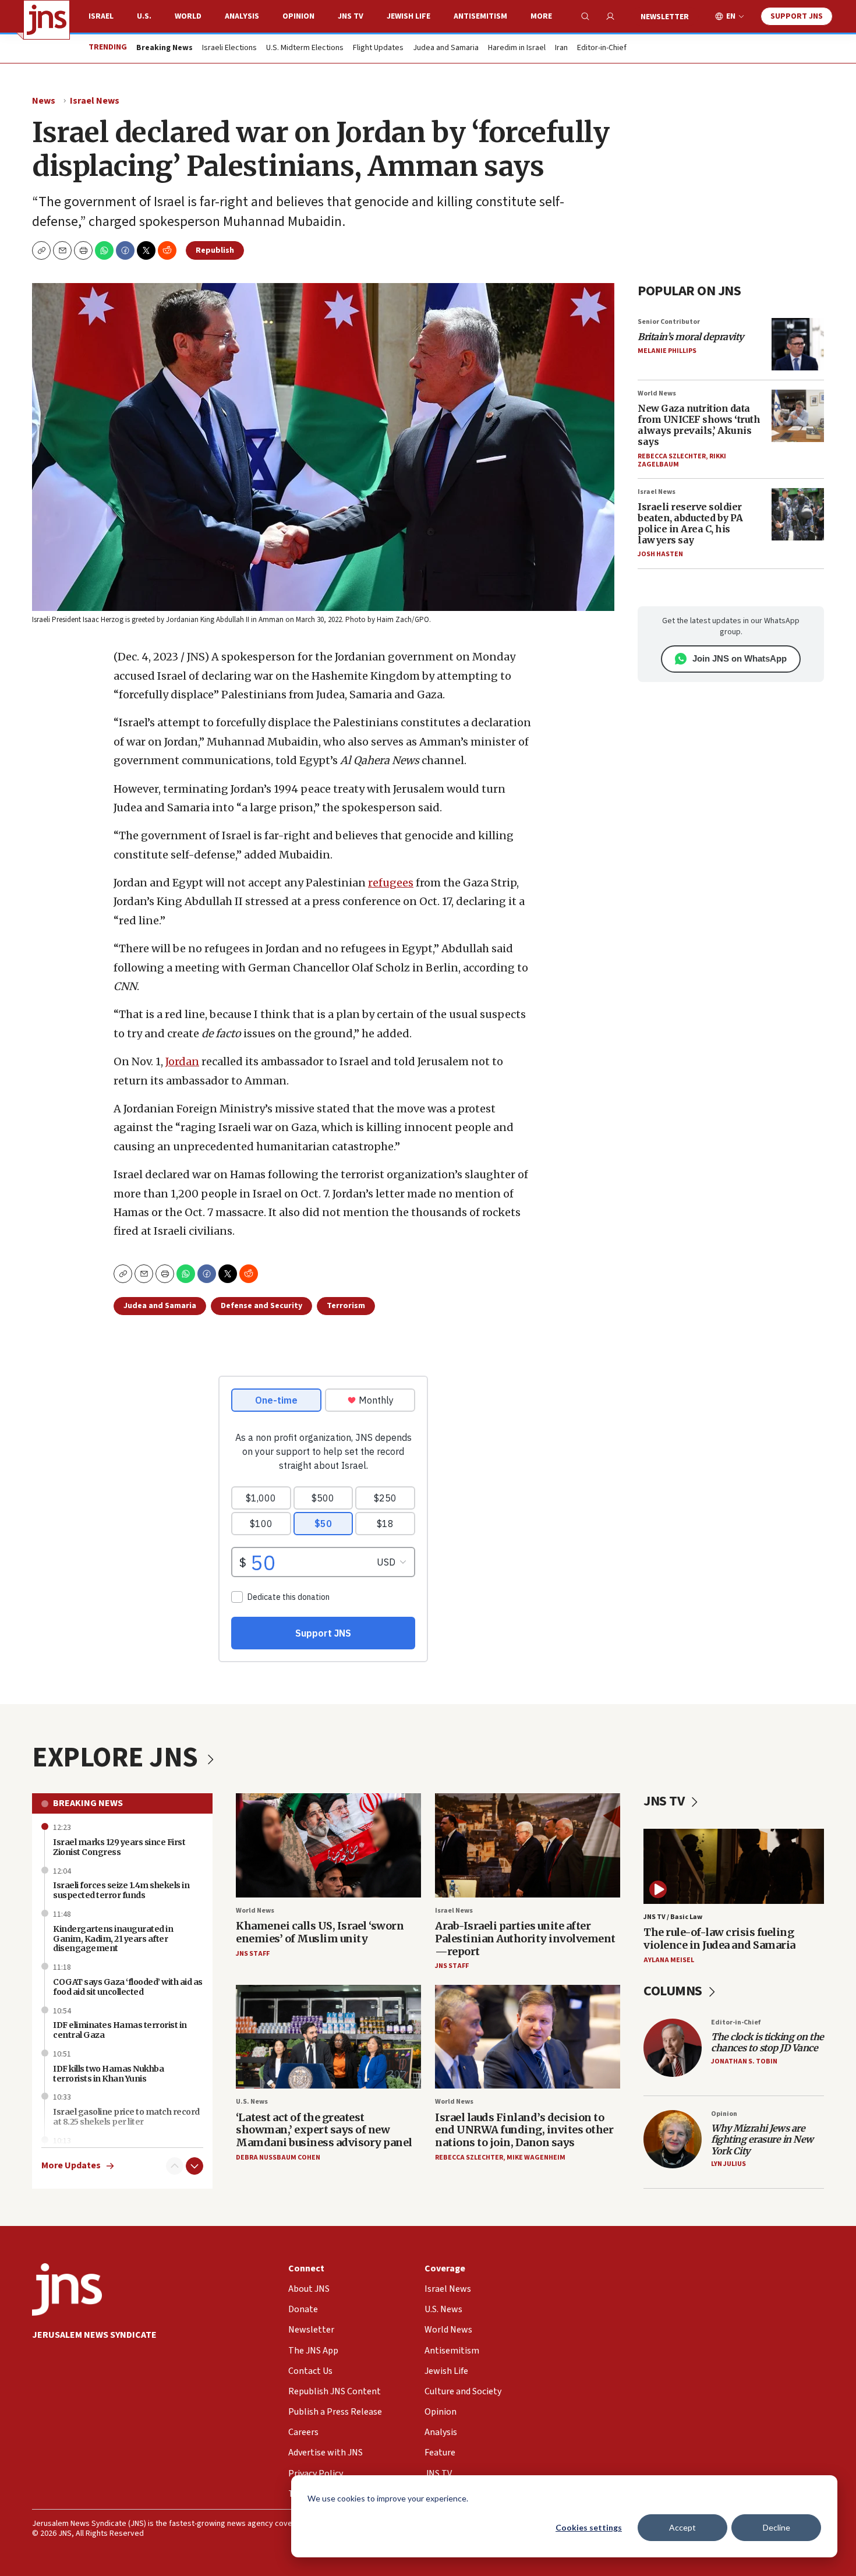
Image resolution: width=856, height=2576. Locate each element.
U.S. (144, 16)
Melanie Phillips (667, 351)
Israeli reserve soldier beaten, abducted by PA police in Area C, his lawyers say (690, 524)
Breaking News (88, 1803)
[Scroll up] (175, 2166)
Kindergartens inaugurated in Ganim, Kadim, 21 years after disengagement (113, 1939)
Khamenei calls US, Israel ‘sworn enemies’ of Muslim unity (320, 1932)
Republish (215, 250)
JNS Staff (253, 1954)
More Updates (71, 2166)
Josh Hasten (660, 554)
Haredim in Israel (517, 48)
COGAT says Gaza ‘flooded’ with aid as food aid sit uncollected (128, 1987)
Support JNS (797, 16)
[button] (83, 250)
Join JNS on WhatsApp (740, 658)
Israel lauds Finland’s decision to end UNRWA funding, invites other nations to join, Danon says (524, 2130)
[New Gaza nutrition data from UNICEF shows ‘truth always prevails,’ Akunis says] (798, 416)
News (44, 101)
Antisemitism (480, 16)
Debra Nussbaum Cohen (278, 2158)
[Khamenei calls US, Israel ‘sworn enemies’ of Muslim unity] (328, 1845)
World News (657, 393)
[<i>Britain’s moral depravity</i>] (798, 344)
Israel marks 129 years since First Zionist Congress (119, 1847)
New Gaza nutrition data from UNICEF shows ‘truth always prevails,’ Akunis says (699, 425)
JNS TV (351, 16)
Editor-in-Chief (602, 48)
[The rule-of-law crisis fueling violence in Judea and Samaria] (734, 1866)
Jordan (182, 1061)
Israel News (95, 101)
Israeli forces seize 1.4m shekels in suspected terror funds (121, 1890)
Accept (682, 2527)
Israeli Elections (229, 48)
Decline (777, 2527)
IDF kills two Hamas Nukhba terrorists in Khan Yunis (108, 2074)
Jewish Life (408, 16)
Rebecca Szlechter (672, 456)
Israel (101, 16)
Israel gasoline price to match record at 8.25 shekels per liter (126, 2117)
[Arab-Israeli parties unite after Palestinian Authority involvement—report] (528, 1845)
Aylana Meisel (669, 1960)
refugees (391, 883)
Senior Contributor (669, 322)
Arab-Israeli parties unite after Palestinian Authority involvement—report (525, 1938)
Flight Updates (378, 48)
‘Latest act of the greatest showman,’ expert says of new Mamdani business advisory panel (324, 2130)
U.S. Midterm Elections (305, 48)
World (188, 16)
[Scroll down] (194, 2166)
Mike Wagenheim (536, 2158)
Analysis (242, 16)
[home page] (47, 20)
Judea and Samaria (446, 48)
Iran (561, 48)
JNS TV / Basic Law (673, 1917)
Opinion (298, 16)
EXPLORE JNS (118, 1758)
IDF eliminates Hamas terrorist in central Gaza (120, 2030)
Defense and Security (261, 1306)
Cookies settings (589, 2527)
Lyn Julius (728, 2164)
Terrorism (346, 1306)
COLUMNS (674, 1991)
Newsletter (665, 17)
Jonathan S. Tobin (744, 2061)
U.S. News (252, 2102)
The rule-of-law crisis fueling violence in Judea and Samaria (719, 1939)
